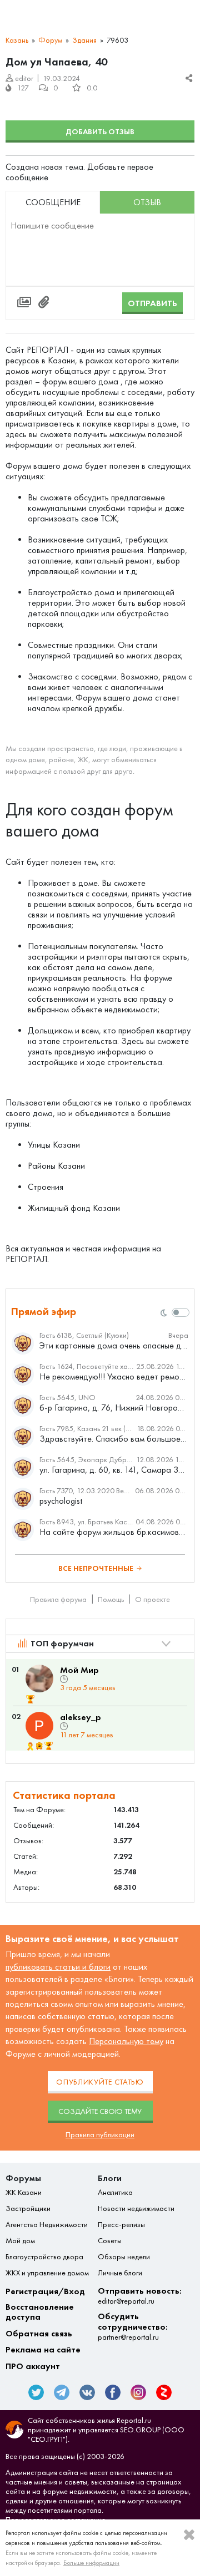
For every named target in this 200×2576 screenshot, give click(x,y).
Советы (110, 2241)
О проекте (152, 1599)
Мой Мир (79, 1670)
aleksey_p (81, 1717)
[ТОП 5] (30, 1699)
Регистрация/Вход (45, 2291)
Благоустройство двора (44, 2257)
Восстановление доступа (40, 2312)
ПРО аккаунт (33, 2366)
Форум (50, 40)
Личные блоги (120, 2273)
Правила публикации (100, 2135)
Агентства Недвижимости (47, 2225)
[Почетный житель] (30, 1746)
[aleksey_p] (39, 1726)
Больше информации (91, 2563)
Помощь (111, 1599)
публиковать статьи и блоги (58, 1967)
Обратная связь (39, 2334)
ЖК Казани (24, 2193)
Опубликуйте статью (100, 2082)
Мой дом (20, 2241)
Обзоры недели (124, 2257)
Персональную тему (126, 2041)
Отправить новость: (140, 2296)
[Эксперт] (40, 1746)
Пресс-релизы (121, 2225)
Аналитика (115, 2193)
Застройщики (28, 2209)
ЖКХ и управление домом (47, 2273)
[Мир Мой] (39, 1679)
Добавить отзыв (100, 132)
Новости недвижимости (136, 2209)
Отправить (152, 303)
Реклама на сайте (43, 2350)
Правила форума (58, 1599)
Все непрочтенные (96, 1568)
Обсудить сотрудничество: (133, 2327)
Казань (17, 40)
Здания (84, 40)
